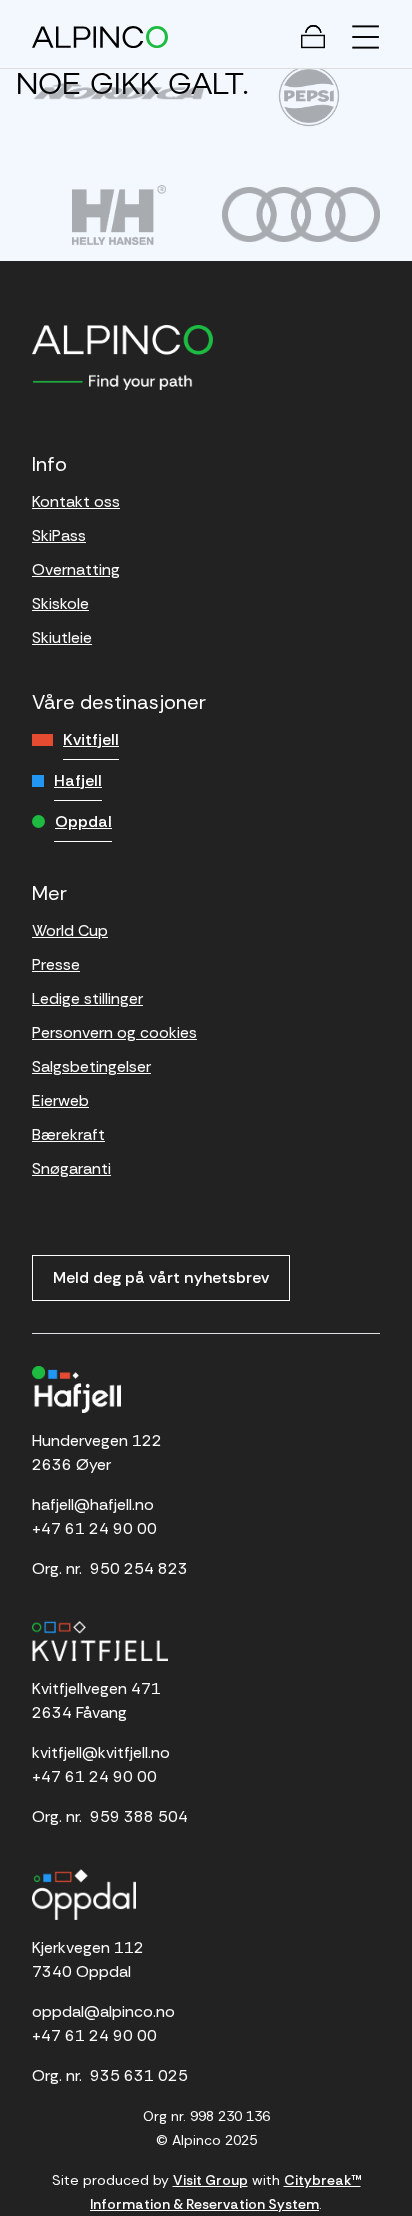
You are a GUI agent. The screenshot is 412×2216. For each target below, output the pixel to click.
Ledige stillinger (87, 998)
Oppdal (83, 821)
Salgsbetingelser (91, 1066)
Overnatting (76, 569)
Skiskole (60, 603)
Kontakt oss (76, 501)
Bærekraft (68, 1134)
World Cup (70, 930)
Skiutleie (62, 637)
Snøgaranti (71, 1168)
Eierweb (60, 1100)
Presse (56, 964)
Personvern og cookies (114, 1032)
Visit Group (210, 2180)
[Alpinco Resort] (100, 36)
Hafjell (78, 780)
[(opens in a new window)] (119, 91)
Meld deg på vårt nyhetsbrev (161, 1277)
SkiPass (59, 535)
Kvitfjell (91, 739)
